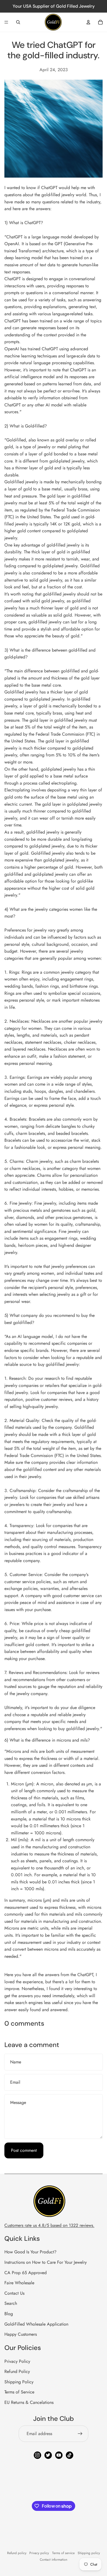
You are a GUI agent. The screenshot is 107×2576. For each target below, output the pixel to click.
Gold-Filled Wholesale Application (36, 2324)
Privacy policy (39, 2553)
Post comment (24, 2150)
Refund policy (17, 2553)
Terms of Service (19, 2392)
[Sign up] (80, 2434)
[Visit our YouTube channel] (59, 2455)
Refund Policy (17, 2371)
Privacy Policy (17, 2361)
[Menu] (6, 22)
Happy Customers (21, 2334)
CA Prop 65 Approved (26, 2273)
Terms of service (63, 2553)
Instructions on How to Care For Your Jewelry (46, 2262)
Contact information (54, 2560)
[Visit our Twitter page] (48, 2455)
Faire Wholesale (19, 2283)
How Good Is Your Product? (30, 2252)
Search (11, 2303)
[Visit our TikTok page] (70, 2455)
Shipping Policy (19, 2382)
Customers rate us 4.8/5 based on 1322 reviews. (49, 2225)
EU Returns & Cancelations (29, 2402)
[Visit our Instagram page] (37, 2455)
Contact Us (14, 2293)
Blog (9, 2314)
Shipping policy (89, 2553)
